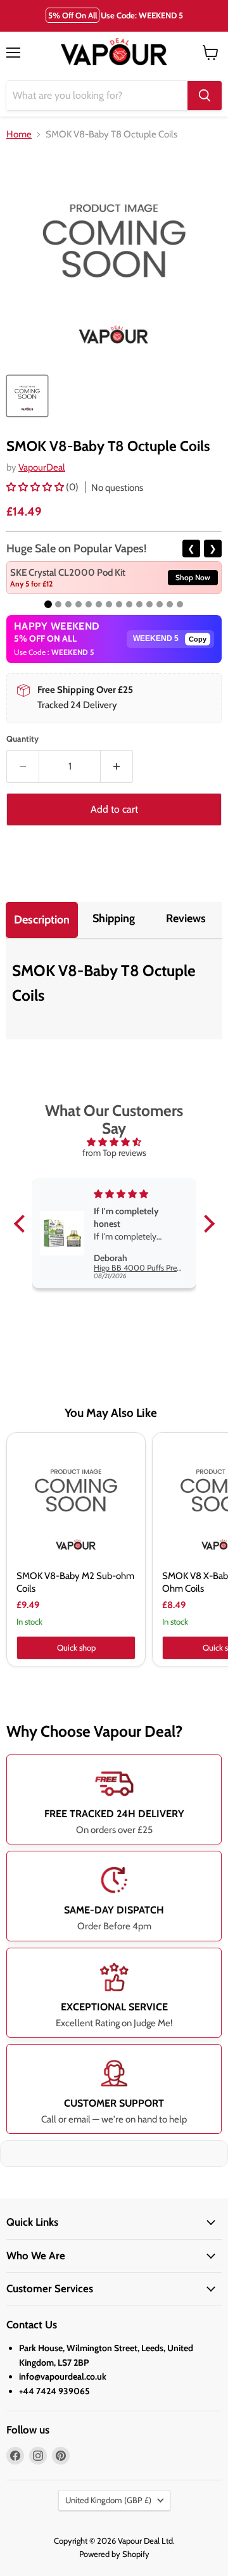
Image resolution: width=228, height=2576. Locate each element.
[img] (114, 1142)
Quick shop (76, 1647)
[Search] (205, 96)
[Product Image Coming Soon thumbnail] (27, 396)
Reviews (186, 918)
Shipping (114, 918)
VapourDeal (42, 467)
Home (19, 135)
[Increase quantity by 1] (117, 766)
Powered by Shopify (114, 2554)
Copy (198, 639)
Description (42, 920)
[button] (36, 487)
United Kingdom (108, 2500)
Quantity (22, 739)
